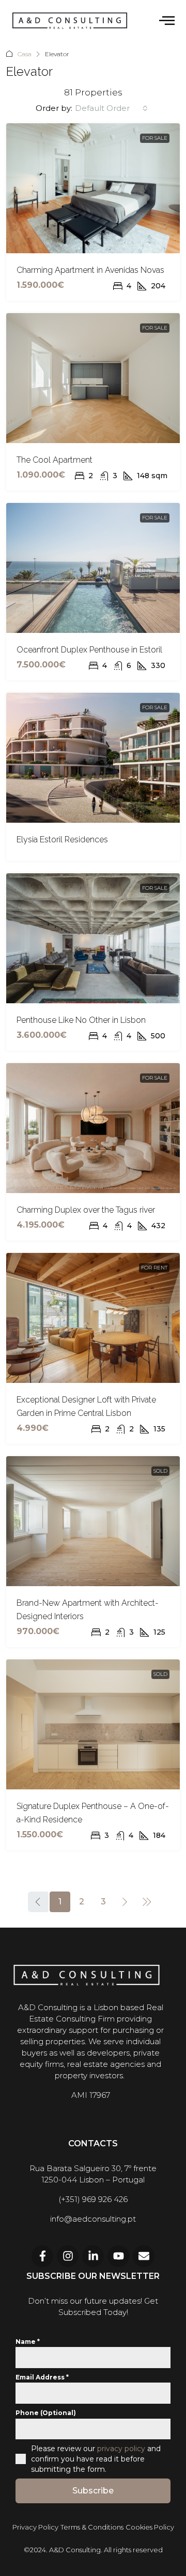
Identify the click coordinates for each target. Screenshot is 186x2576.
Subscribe (93, 2491)
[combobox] (111, 108)
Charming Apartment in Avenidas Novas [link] (90, 270)
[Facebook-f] (42, 2256)
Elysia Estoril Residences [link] (62, 839)
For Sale (155, 138)
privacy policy (121, 2449)
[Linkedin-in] (93, 2256)
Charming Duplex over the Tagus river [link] (86, 1210)
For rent (154, 1268)
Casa (25, 54)
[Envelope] (144, 2256)
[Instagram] (68, 2256)
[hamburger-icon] (167, 21)
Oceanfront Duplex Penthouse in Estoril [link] (89, 650)
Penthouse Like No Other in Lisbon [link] (81, 1020)
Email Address (42, 2377)
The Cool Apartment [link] (55, 460)
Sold (160, 1471)
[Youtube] (118, 2256)
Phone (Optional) (46, 2413)
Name (28, 2342)
